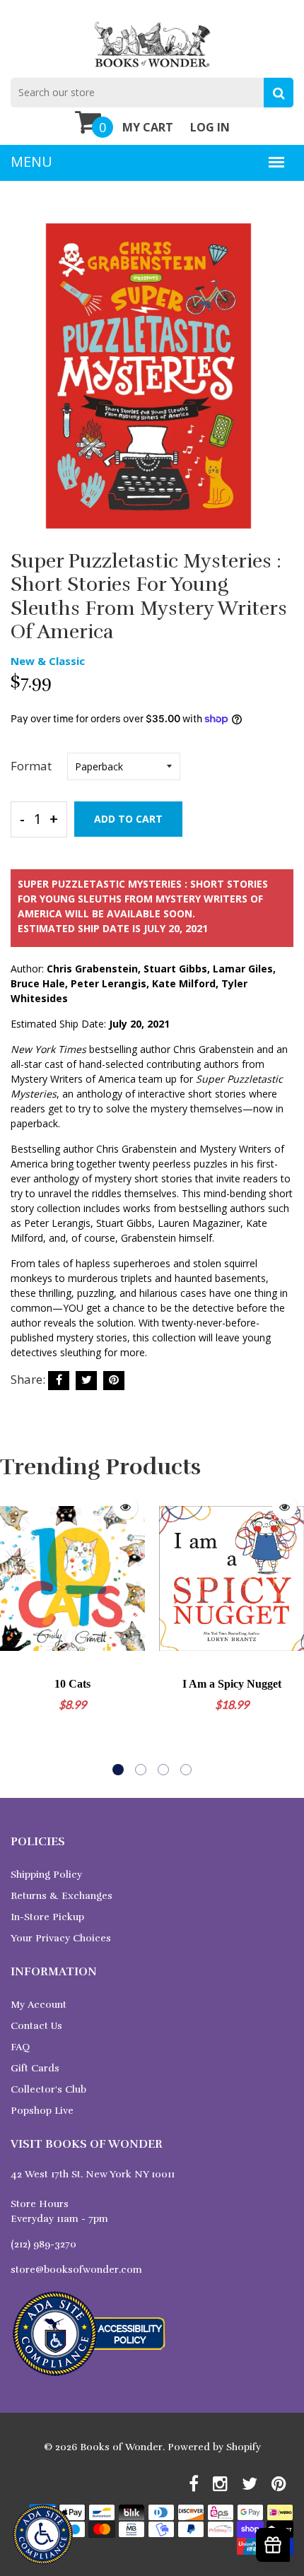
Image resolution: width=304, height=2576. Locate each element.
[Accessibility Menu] (43, 2535)
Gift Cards (35, 2068)
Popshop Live (42, 2111)
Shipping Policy (46, 1875)
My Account (39, 2005)
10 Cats (72, 1684)
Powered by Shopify (214, 2447)
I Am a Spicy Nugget (232, 1684)
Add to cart (128, 819)
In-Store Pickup (47, 1917)
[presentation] (14, 1631)
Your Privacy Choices (61, 1938)
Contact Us (36, 2026)
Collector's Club (48, 2089)
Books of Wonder (121, 2447)
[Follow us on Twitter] (86, 1381)
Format (31, 766)
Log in (210, 127)
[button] (118, 1770)
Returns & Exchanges (62, 1896)
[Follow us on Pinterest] (114, 1381)
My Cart (148, 127)
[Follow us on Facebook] (59, 1381)
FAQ (20, 2047)
